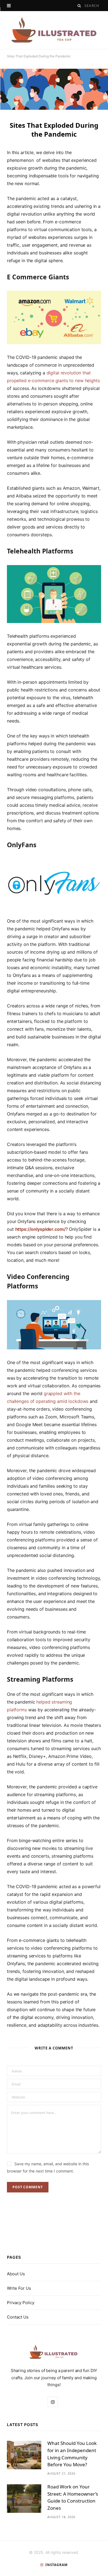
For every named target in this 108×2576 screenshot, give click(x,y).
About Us (16, 2274)
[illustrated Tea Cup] (54, 30)
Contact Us (18, 2317)
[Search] (79, 6)
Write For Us (19, 2288)
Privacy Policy (21, 2303)
